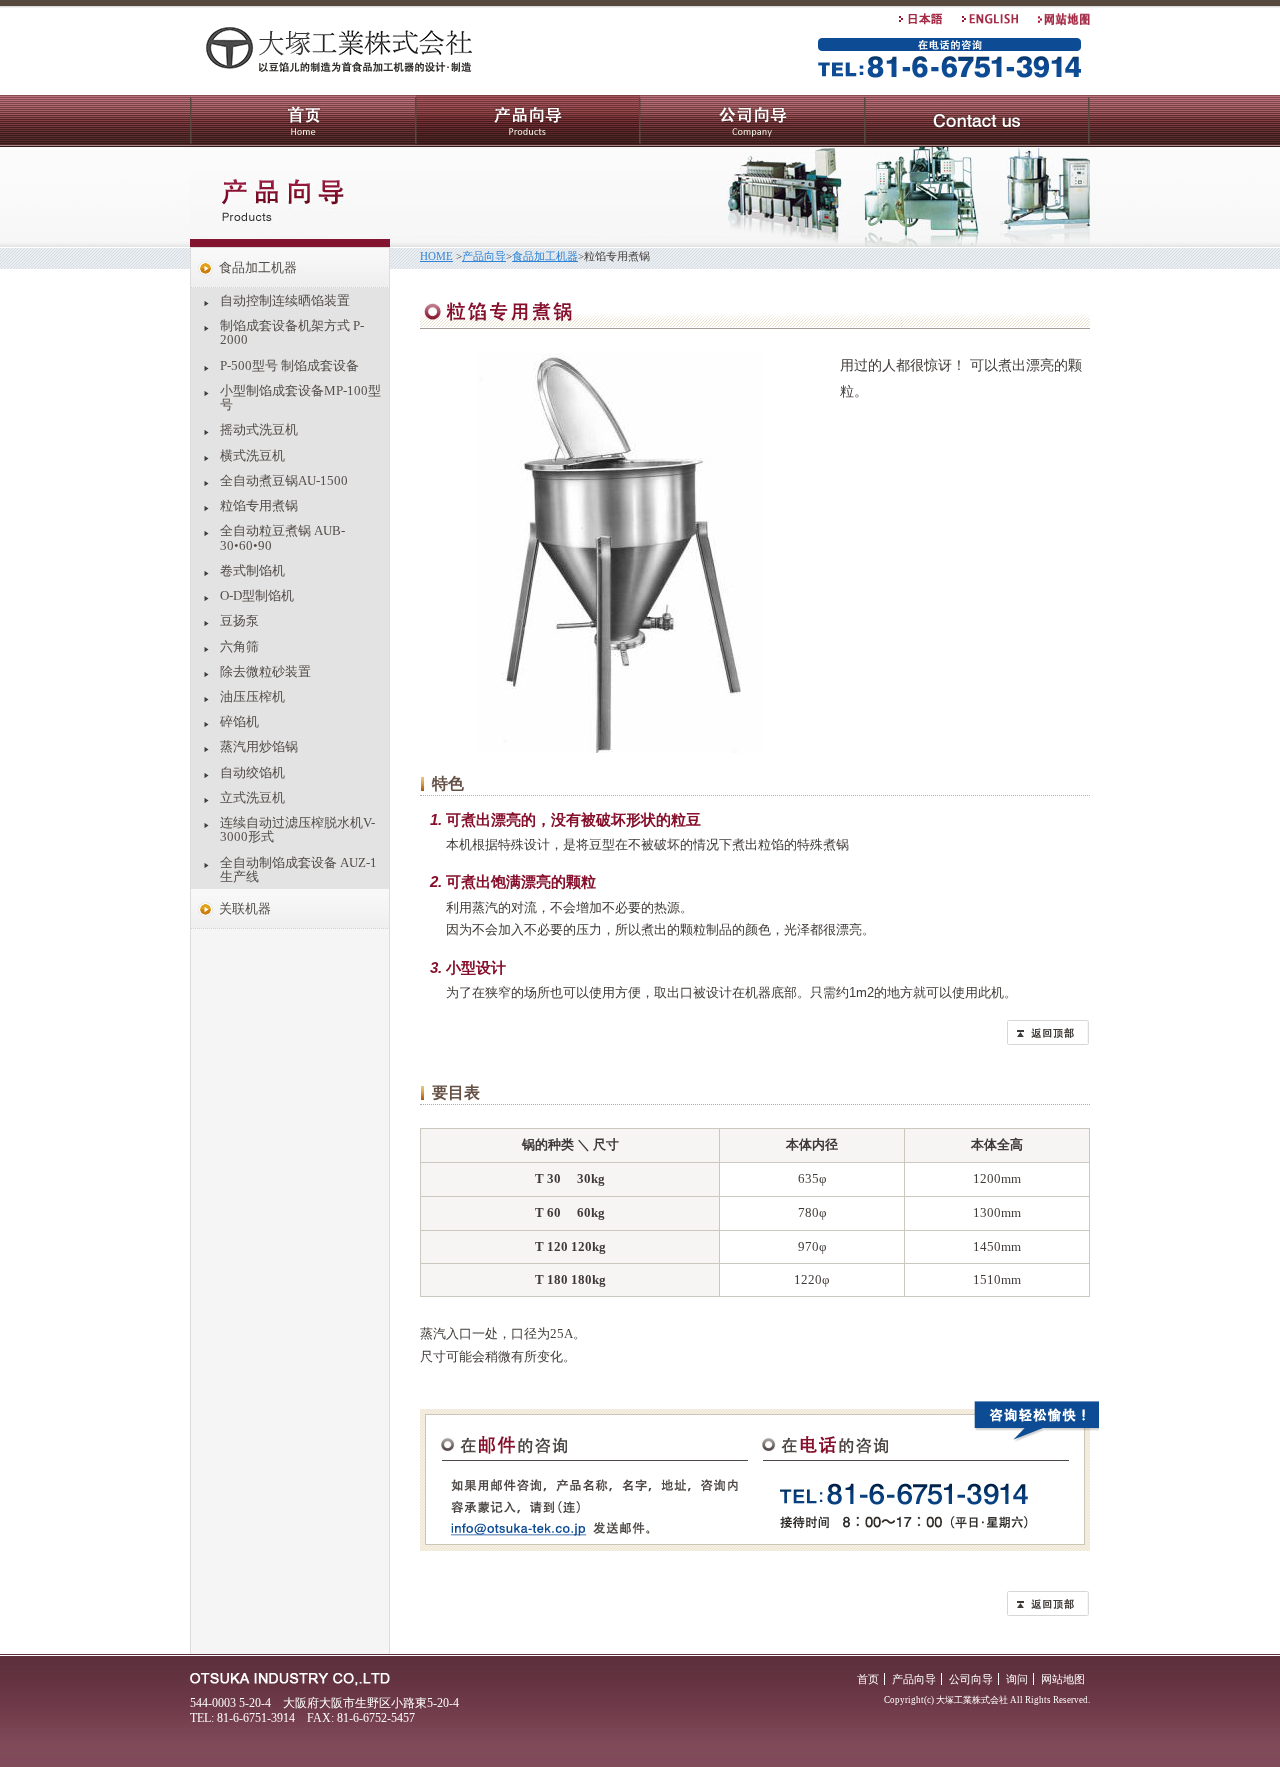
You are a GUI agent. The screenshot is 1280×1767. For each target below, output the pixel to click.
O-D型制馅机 (257, 595)
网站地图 (1063, 1679)
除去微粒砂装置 (265, 671)
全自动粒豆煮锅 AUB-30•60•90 (282, 537)
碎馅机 (239, 721)
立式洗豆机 (252, 797)
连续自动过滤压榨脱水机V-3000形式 (297, 829)
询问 (977, 121)
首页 (303, 121)
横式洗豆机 (252, 455)
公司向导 (752, 121)
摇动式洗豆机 (259, 429)
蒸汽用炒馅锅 (259, 746)
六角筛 (239, 646)
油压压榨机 (252, 696)
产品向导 (528, 121)
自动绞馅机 (252, 772)
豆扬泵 (239, 620)
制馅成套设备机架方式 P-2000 (292, 332)
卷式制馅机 (252, 570)
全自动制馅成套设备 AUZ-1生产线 (298, 869)
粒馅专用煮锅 (259, 505)
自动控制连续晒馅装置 (285, 300)
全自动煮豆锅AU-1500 (284, 480)
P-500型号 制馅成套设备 (289, 365)
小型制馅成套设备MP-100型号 (300, 397)
